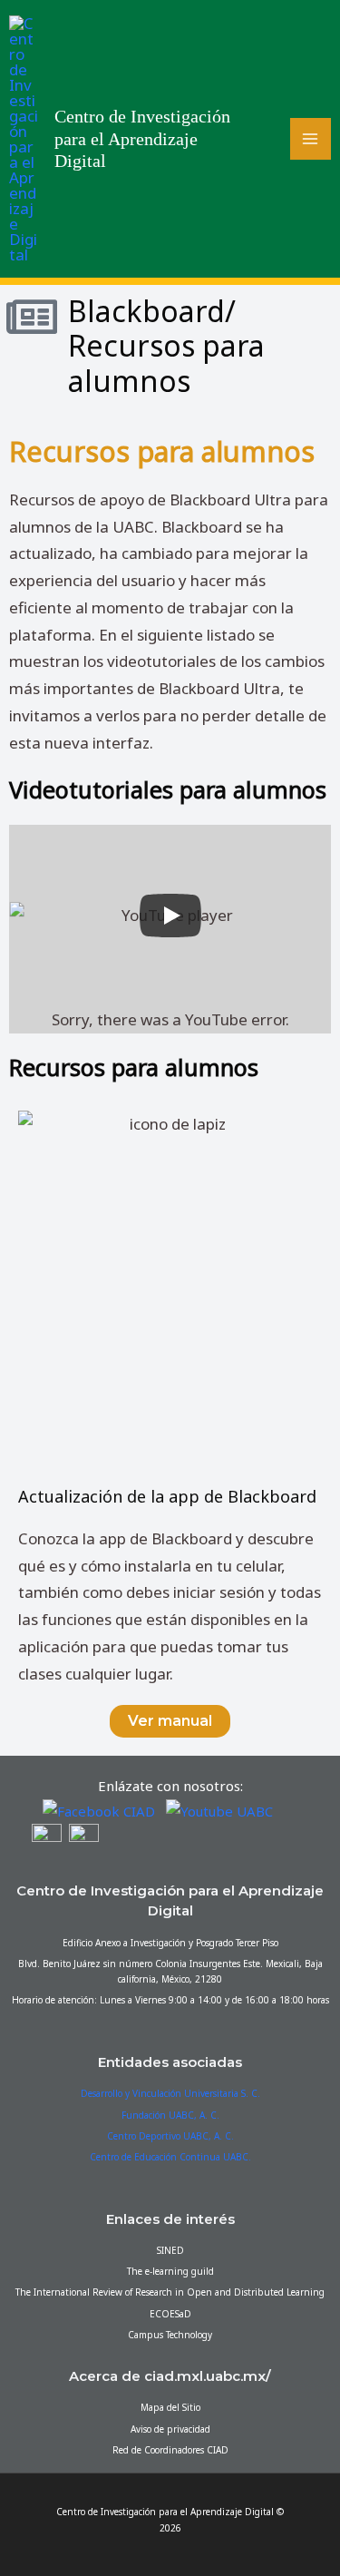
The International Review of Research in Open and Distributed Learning (170, 2292)
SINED (170, 2250)
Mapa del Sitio (170, 2407)
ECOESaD (170, 2314)
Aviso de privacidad (170, 2429)
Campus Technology (170, 2335)
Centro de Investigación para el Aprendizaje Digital (142, 138)
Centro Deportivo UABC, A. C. (170, 2136)
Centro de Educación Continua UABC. (170, 2157)
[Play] (170, 916)
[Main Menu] (311, 139)
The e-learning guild (170, 2271)
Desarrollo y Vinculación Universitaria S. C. (170, 2093)
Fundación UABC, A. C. (170, 2115)
